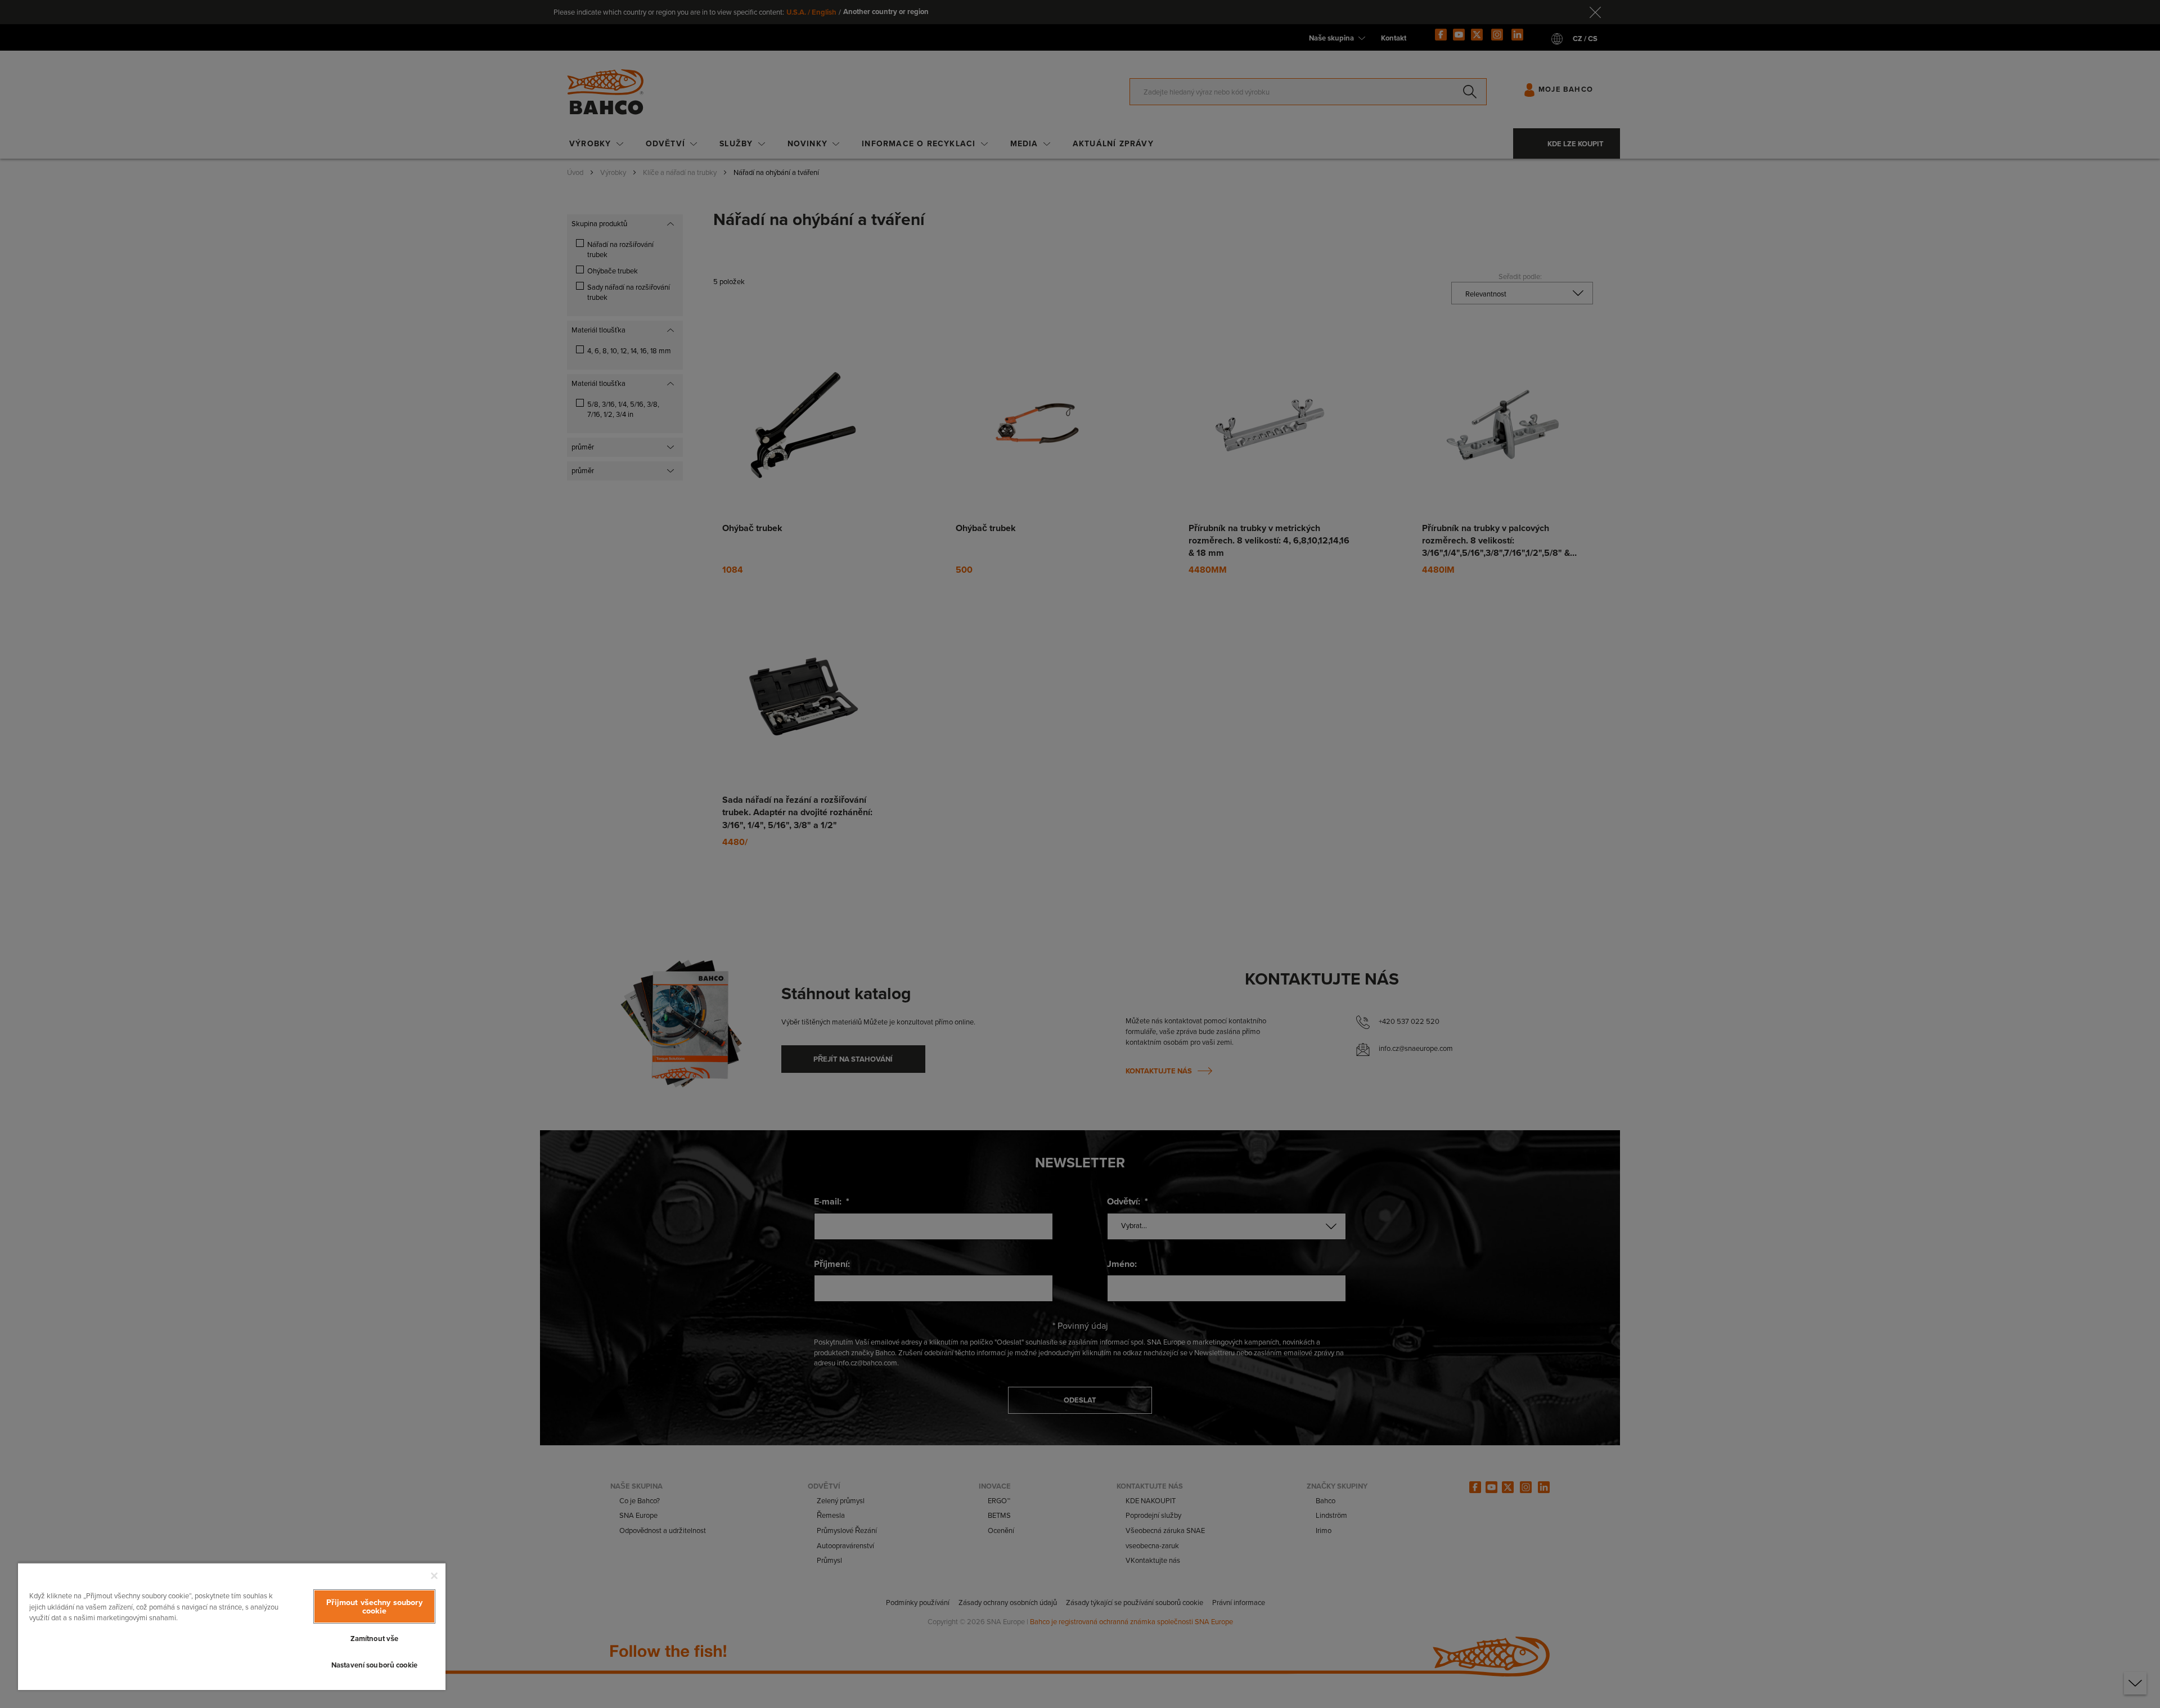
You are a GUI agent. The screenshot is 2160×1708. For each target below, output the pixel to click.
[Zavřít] (434, 1576)
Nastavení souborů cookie (374, 1665)
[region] (232, 1626)
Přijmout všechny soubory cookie (374, 1606)
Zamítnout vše (375, 1639)
